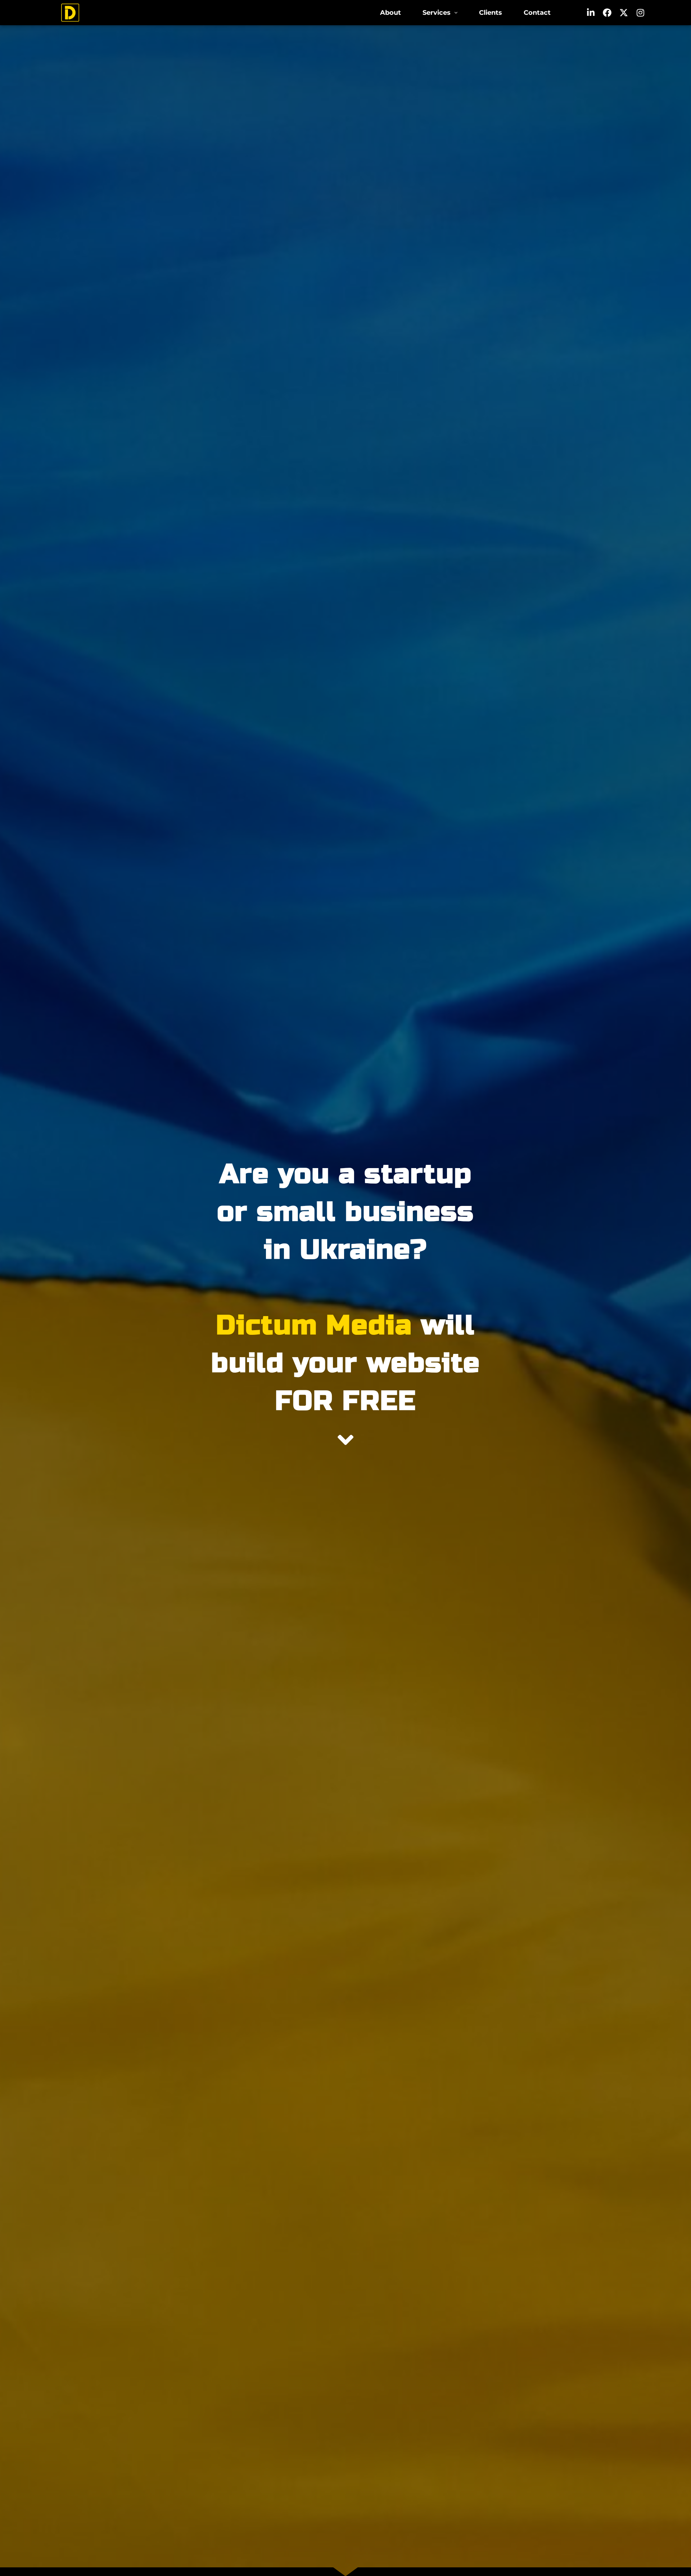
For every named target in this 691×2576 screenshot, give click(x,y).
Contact (537, 12)
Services (437, 12)
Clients (491, 12)
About (390, 12)
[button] (440, 13)
